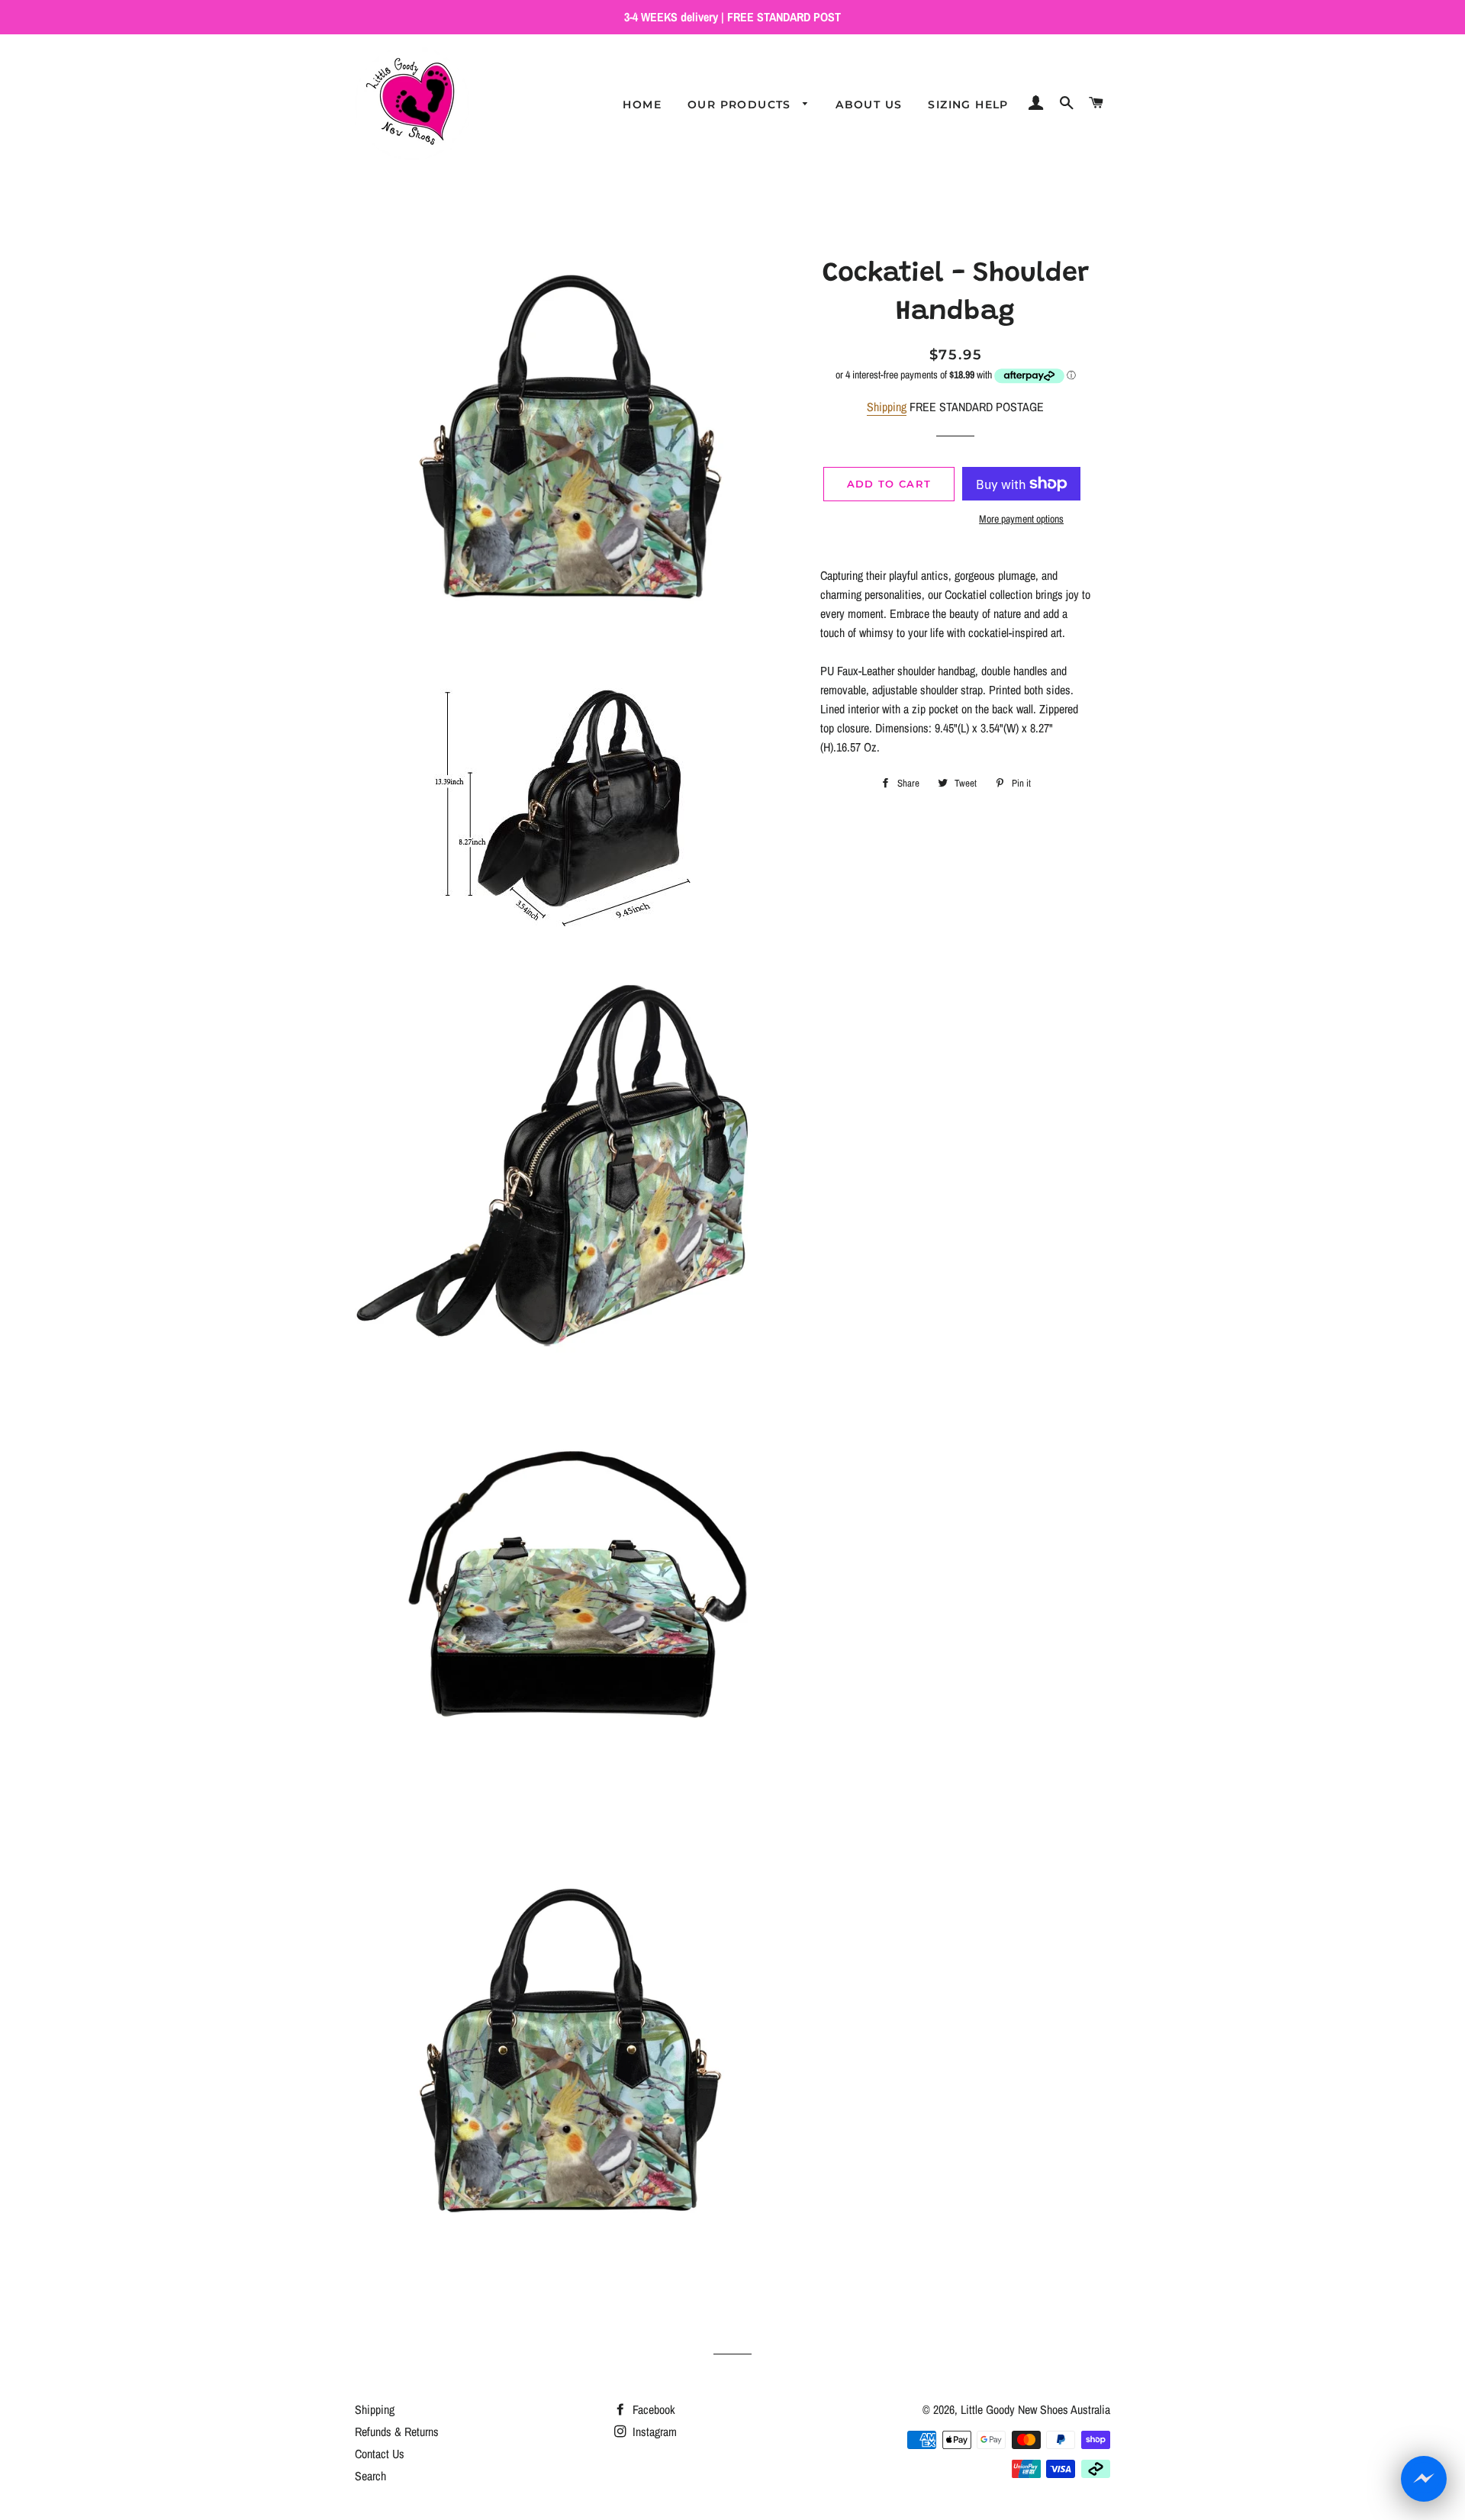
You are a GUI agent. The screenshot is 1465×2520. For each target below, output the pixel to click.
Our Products (741, 105)
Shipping (887, 407)
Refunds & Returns (397, 2431)
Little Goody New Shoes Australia (1035, 2409)
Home (642, 105)
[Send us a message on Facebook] (1424, 2479)
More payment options (1021, 519)
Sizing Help (968, 105)
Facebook (652, 2409)
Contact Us (380, 2454)
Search (370, 2476)
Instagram (653, 2431)
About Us (869, 105)
